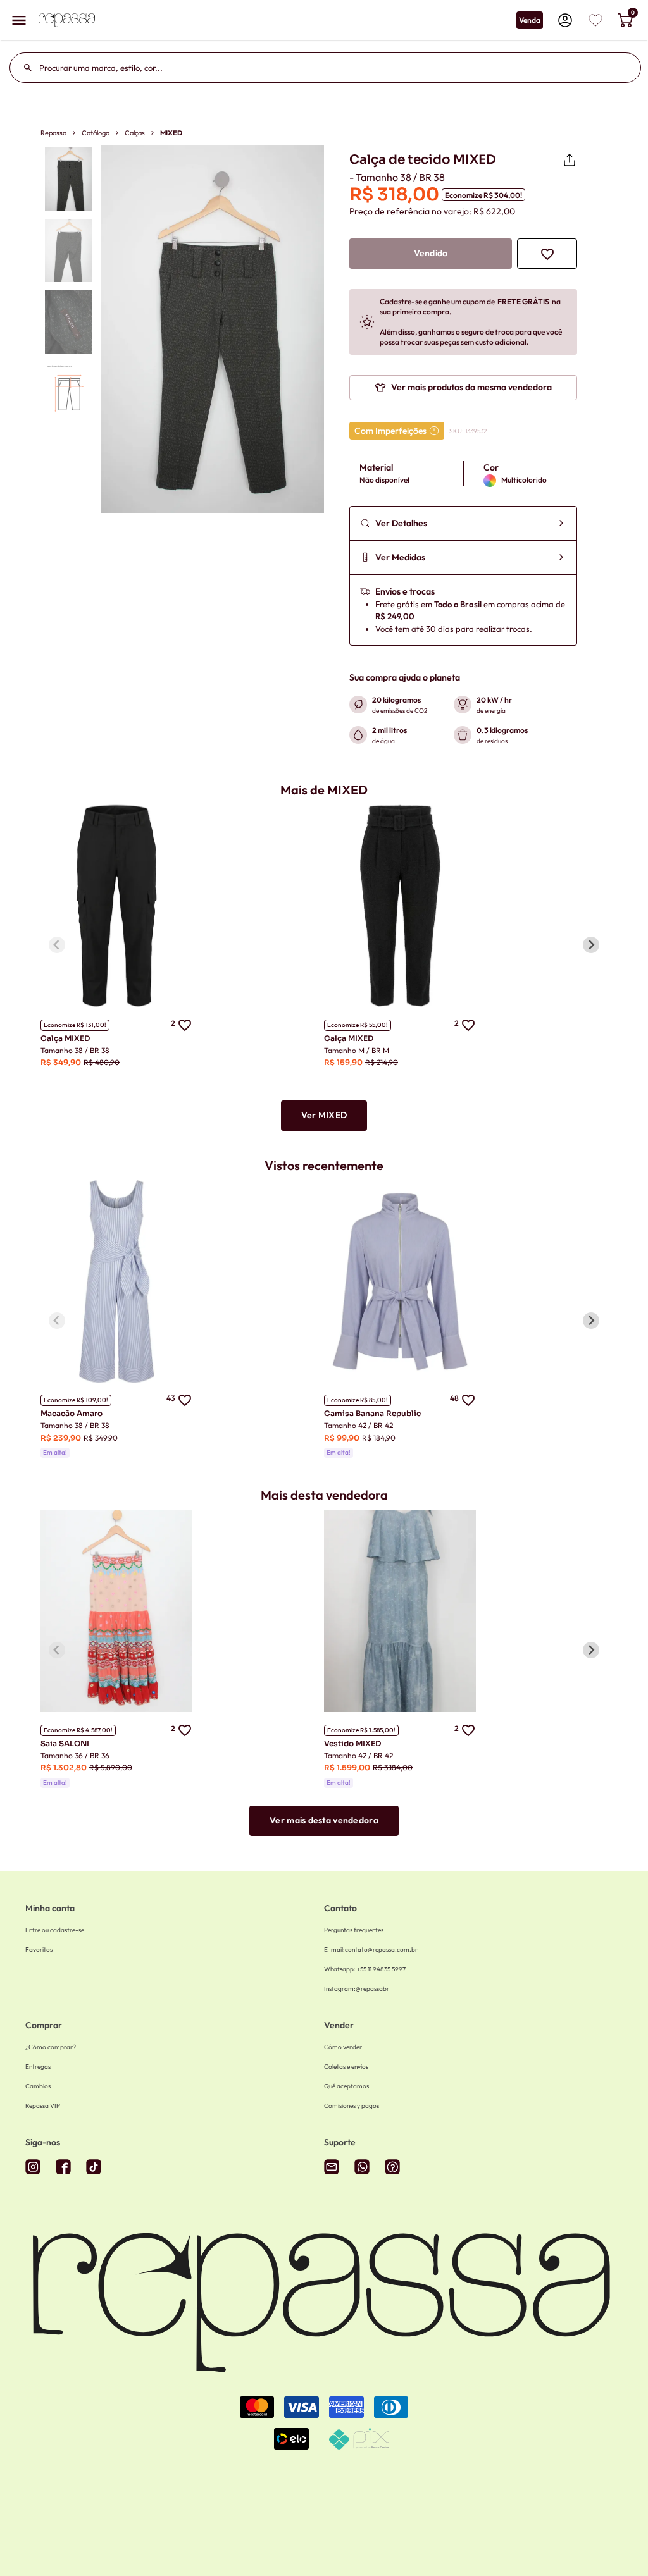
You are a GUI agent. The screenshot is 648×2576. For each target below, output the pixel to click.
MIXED (171, 133)
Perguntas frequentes (354, 1930)
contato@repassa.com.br (371, 1950)
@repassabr (357, 1989)
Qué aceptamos (346, 2086)
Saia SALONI (65, 1743)
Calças (135, 133)
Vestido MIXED (352, 1743)
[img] (595, 20)
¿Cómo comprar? (51, 2047)
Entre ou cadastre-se (55, 1930)
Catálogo (96, 133)
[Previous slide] (57, 945)
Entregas (38, 2067)
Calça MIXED (65, 1038)
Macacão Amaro (72, 1413)
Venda (530, 20)
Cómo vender (343, 2047)
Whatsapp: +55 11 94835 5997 (365, 1969)
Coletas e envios (346, 2067)
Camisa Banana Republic (372, 1413)
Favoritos (39, 1950)
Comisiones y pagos (352, 2106)
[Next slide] (591, 945)
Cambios (38, 2086)
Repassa (53, 133)
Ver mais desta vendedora (324, 1820)
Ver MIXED (324, 1115)
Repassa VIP (43, 2106)
